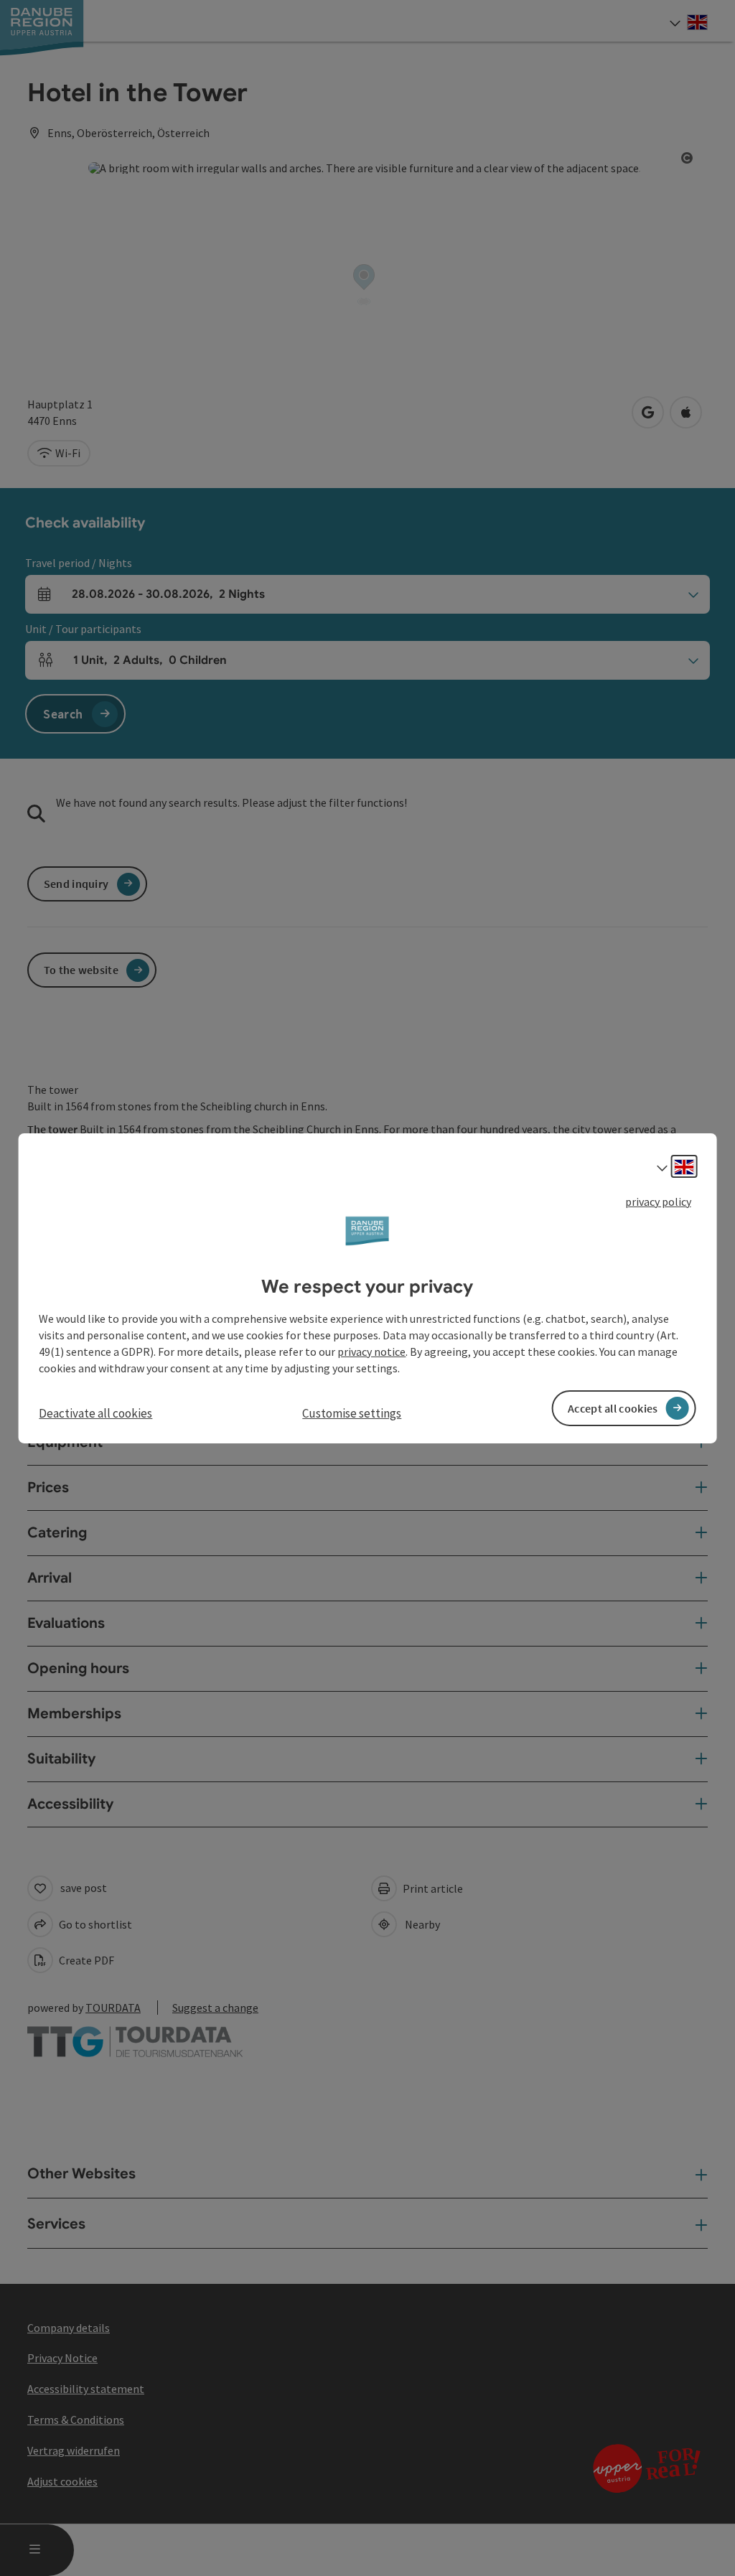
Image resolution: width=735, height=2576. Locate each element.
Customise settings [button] (352, 1413)
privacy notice (371, 1352)
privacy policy (658, 1201)
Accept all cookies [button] (613, 1408)
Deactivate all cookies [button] (95, 1413)
